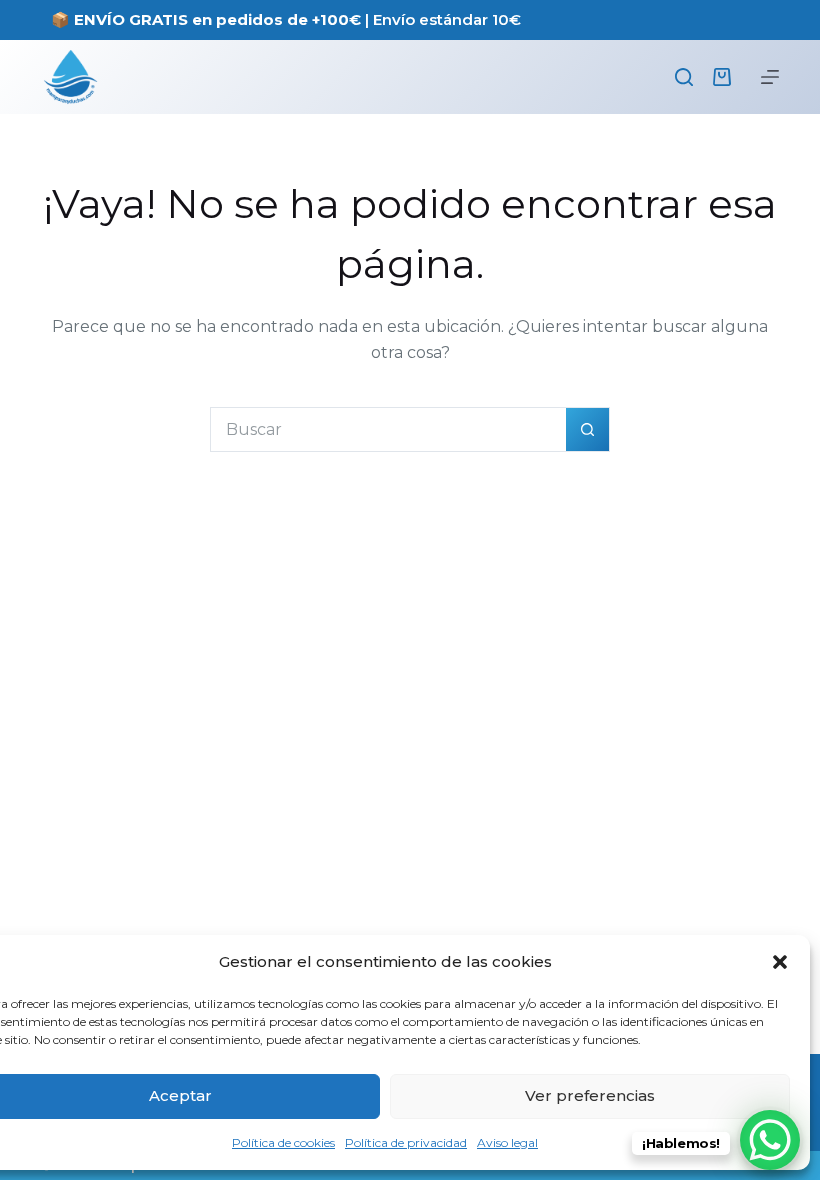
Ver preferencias (590, 1095)
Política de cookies (283, 1142)
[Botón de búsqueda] (587, 429)
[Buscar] (684, 77)
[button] (780, 962)
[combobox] (388, 429)
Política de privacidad (406, 1142)
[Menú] (770, 77)
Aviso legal (507, 1142)
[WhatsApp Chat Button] (770, 1140)
